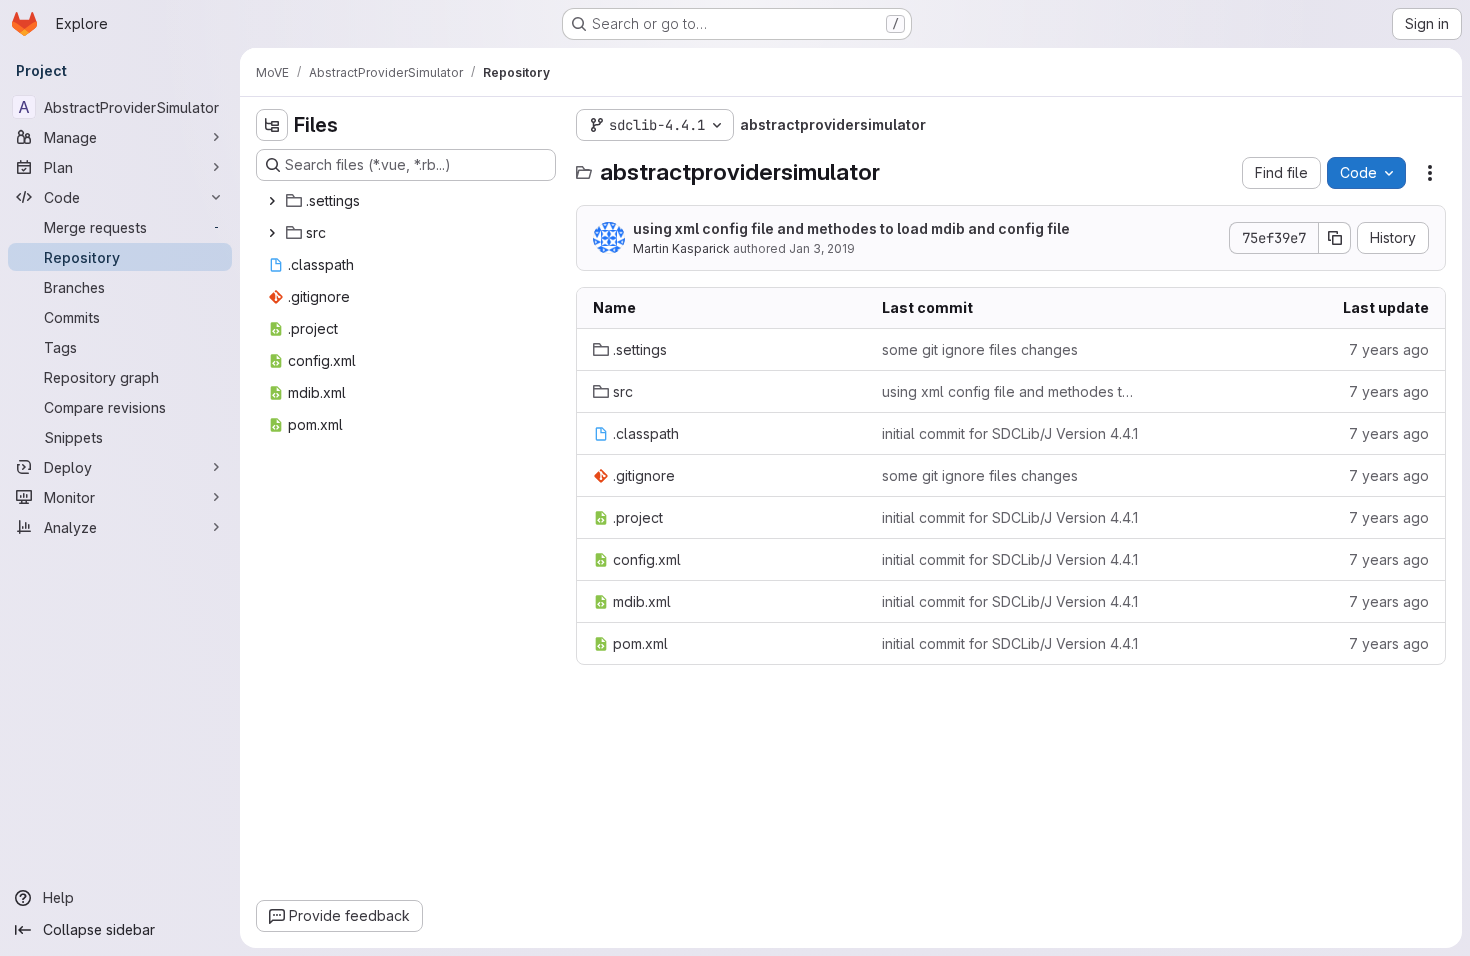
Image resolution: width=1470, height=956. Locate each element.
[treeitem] (408, 201)
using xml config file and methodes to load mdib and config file (851, 228)
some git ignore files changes (980, 349)
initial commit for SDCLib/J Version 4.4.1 (1010, 433)
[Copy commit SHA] (1335, 238)
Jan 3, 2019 (822, 248)
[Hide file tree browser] (272, 125)
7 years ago (1389, 349)
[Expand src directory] (272, 233)
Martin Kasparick (681, 248)
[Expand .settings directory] (272, 201)
